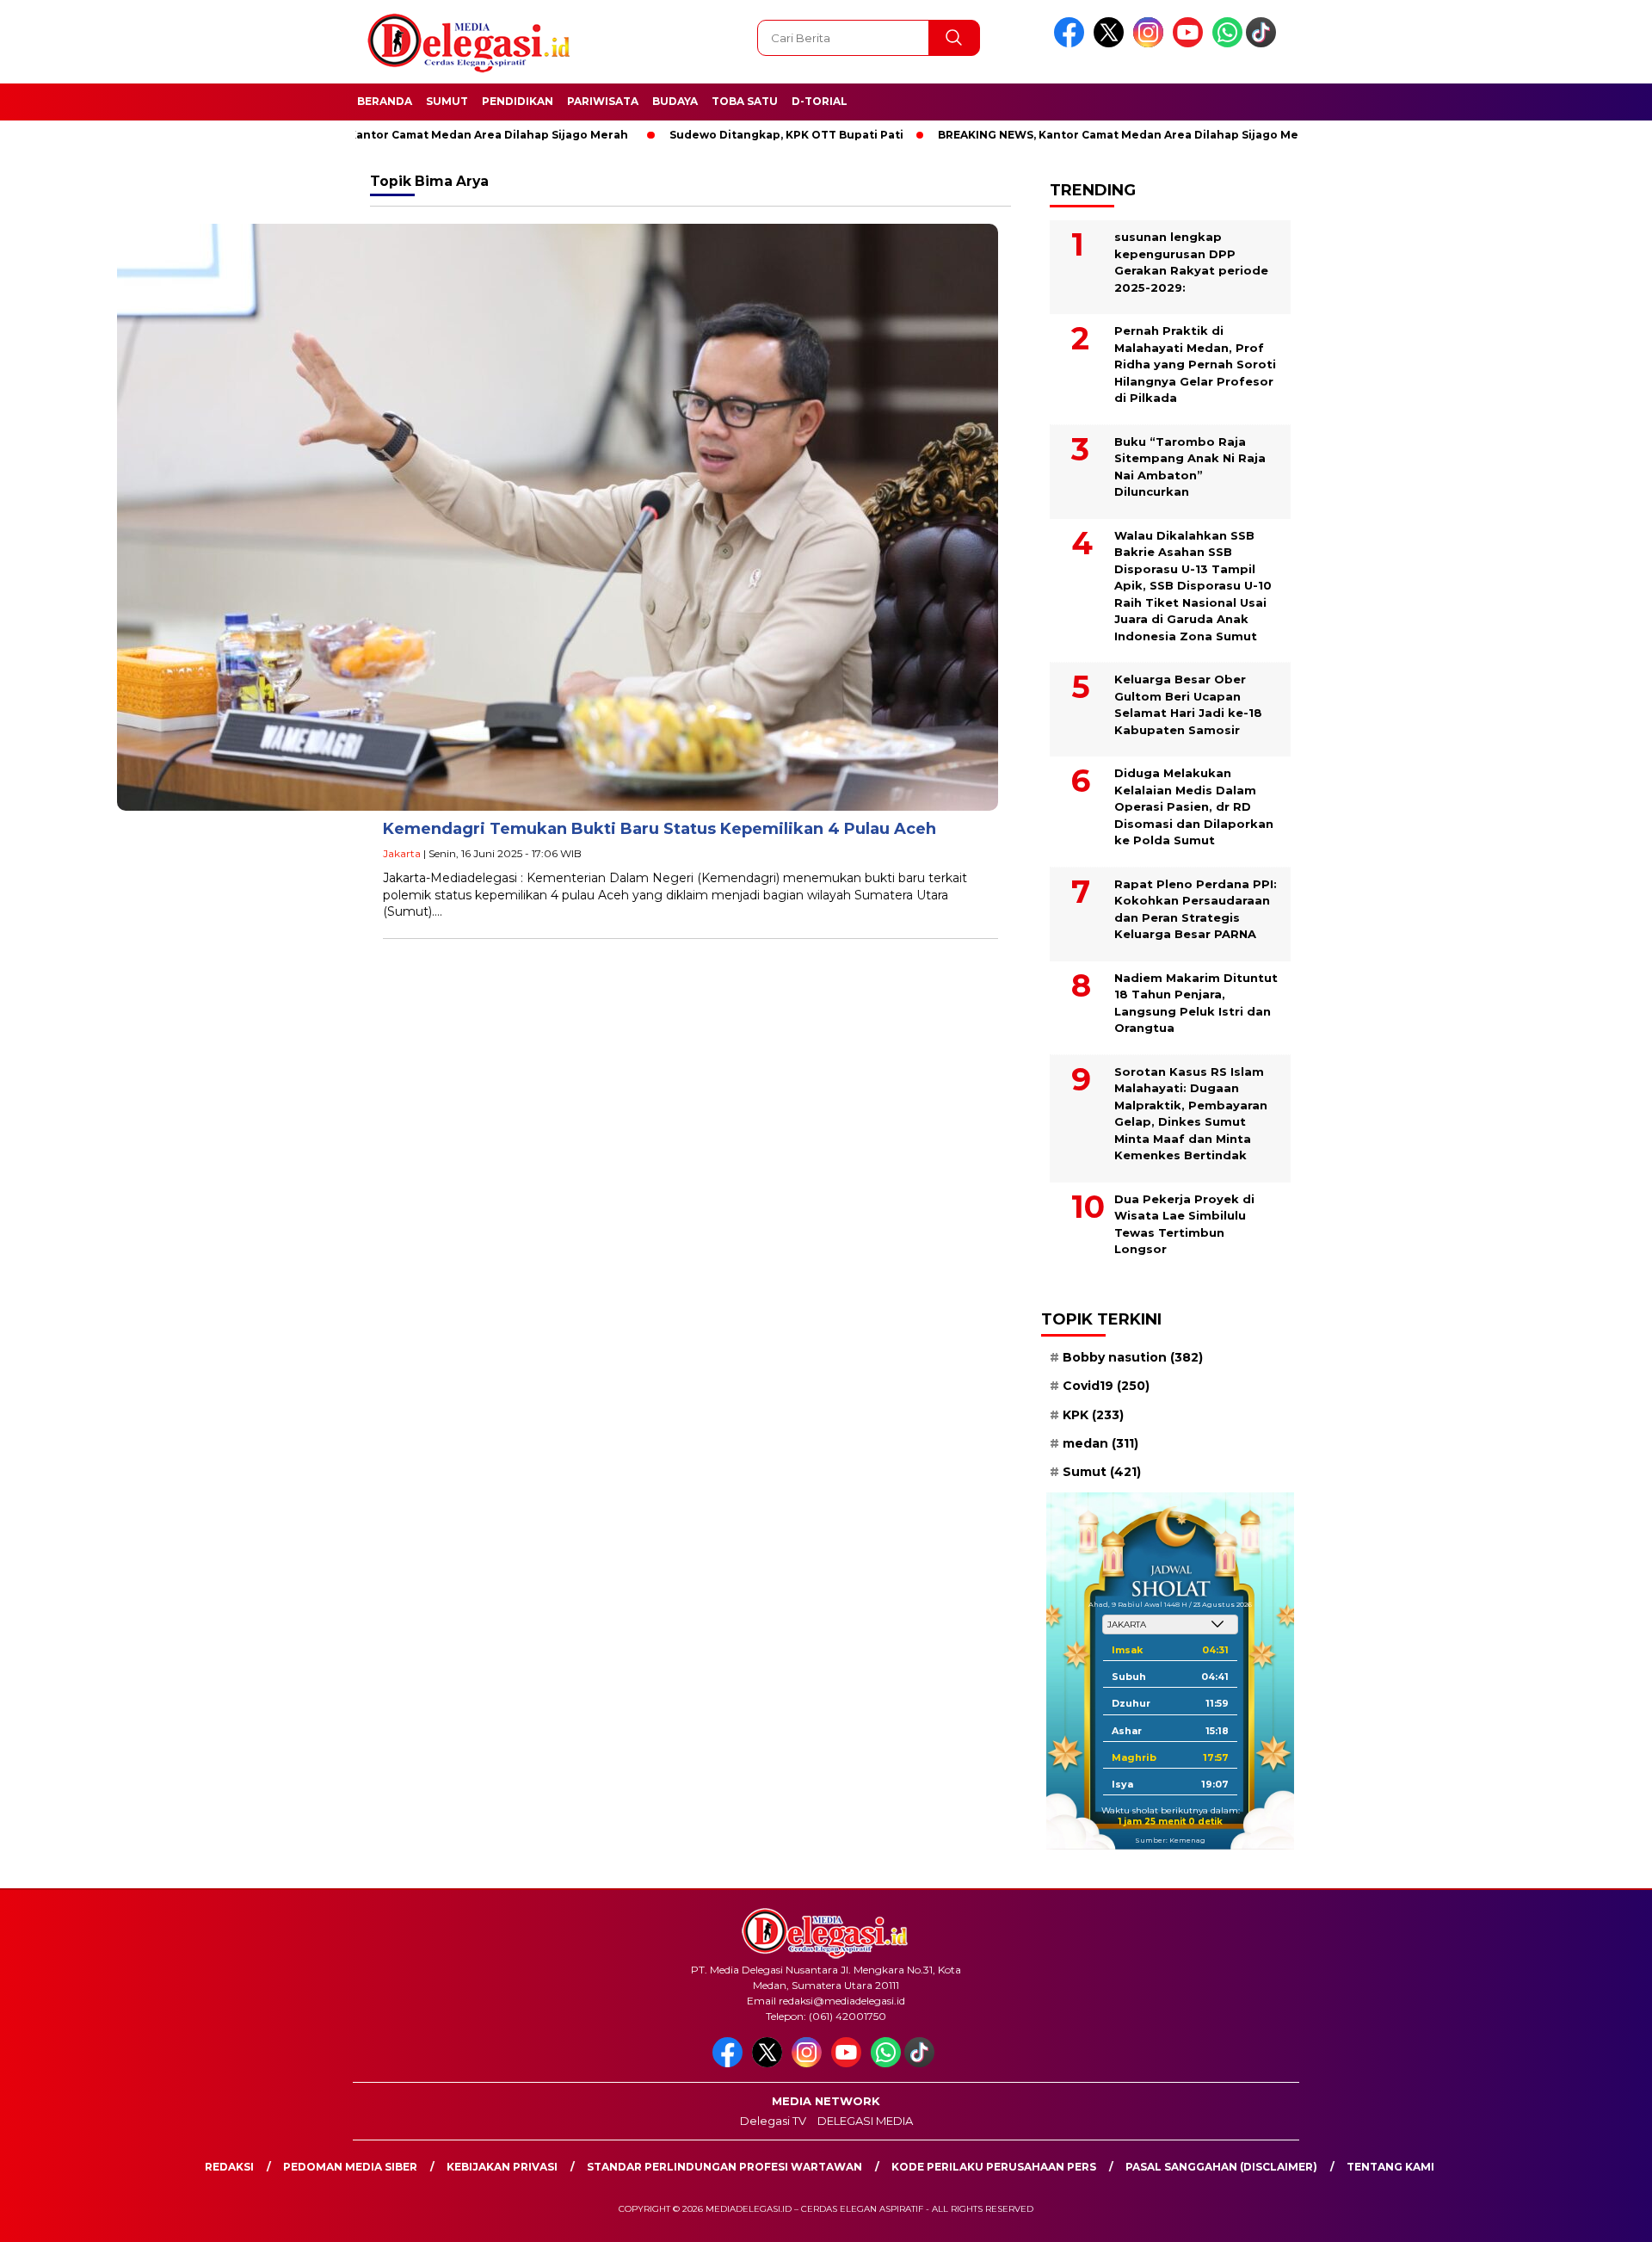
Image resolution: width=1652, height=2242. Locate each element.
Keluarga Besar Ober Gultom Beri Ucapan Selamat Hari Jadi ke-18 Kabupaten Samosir (1188, 704)
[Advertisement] (1390, 424)
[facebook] (1072, 43)
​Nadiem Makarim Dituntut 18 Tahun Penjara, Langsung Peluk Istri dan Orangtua (1196, 1003)
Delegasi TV (773, 2121)
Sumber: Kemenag (1170, 1840)
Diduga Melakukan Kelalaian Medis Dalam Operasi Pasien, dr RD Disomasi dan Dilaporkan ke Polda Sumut (1194, 806)
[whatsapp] (1227, 43)
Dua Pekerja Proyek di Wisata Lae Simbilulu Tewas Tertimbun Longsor (1184, 1224)
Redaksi (229, 2167)
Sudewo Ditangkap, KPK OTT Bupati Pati (720, 135)
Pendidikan (518, 101)
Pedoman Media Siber (350, 2167)
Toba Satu (745, 101)
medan (1100, 1443)
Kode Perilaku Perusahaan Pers (994, 2167)
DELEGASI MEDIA (865, 2121)
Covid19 (1106, 1386)
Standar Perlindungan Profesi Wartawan (724, 2167)
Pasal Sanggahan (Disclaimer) (1221, 2167)
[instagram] (1151, 43)
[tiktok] (1264, 43)
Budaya (675, 101)
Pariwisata (603, 101)
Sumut (447, 101)
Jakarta (402, 853)
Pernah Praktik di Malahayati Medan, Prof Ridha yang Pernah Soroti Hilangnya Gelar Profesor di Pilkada (1195, 364)
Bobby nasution (1133, 1357)
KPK (1093, 1415)
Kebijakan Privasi (502, 2167)
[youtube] (1191, 43)
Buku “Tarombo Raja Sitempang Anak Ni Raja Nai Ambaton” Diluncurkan (1190, 467)
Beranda (385, 101)
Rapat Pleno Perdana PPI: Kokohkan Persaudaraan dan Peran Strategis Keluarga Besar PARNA (1196, 909)
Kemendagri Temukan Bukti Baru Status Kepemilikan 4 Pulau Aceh (660, 829)
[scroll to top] (1588, 2215)
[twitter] (1112, 43)
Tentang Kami (1390, 2167)
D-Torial (820, 101)
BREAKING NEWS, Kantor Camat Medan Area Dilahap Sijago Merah (372, 135)
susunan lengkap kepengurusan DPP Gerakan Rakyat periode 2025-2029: (1191, 262)
